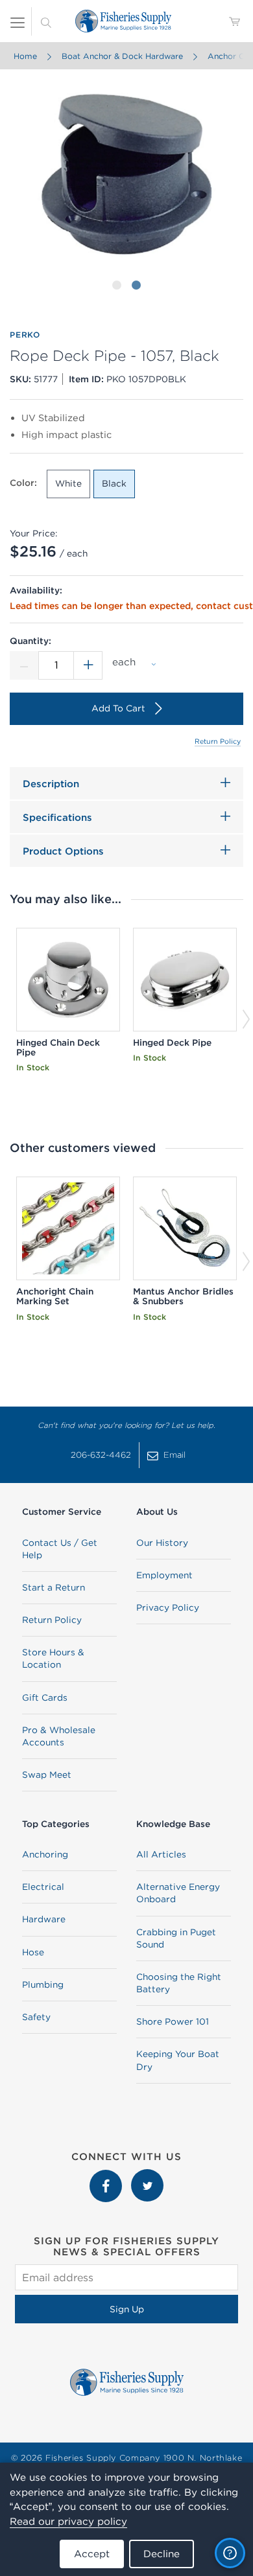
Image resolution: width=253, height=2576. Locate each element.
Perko (25, 335)
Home (25, 56)
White (68, 483)
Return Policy (218, 741)
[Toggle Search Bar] (46, 21)
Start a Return (54, 1587)
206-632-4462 (101, 1455)
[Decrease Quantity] (24, 665)
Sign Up (127, 2309)
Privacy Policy (168, 1607)
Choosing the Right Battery (179, 1983)
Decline (162, 2554)
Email (175, 1455)
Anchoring (45, 1854)
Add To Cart (118, 708)
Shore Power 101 (173, 2021)
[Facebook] (107, 2176)
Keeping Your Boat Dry (178, 2060)
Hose (33, 1952)
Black (114, 483)
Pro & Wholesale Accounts (59, 1736)
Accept (92, 2554)
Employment (164, 1575)
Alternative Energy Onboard (178, 1893)
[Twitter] (147, 2176)
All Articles (161, 1854)
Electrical (43, 1887)
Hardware (44, 1919)
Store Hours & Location (53, 1658)
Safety (36, 2017)
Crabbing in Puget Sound (176, 1938)
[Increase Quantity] (88, 665)
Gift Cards (45, 1697)
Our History (162, 1543)
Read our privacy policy (68, 2521)
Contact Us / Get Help (60, 1549)
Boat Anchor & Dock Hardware (122, 56)
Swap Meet (47, 1775)
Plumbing (43, 1984)
